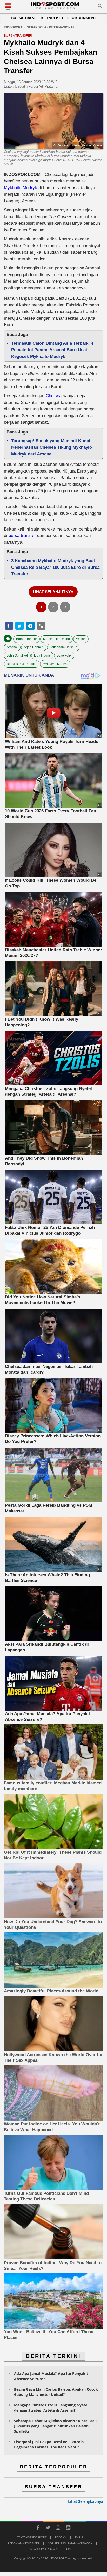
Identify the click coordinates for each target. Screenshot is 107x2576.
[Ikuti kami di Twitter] (48, 2528)
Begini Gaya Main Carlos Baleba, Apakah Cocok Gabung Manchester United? (56, 2392)
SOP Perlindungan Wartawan (70, 2543)
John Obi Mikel (17, 656)
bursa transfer (23, 536)
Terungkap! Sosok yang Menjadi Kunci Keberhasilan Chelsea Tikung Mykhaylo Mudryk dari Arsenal (52, 447)
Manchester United (56, 639)
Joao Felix (64, 656)
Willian (81, 639)
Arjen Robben (34, 647)
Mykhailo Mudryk (21, 188)
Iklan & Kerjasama (44, 2549)
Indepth (55, 18)
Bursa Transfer (27, 18)
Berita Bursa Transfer (22, 664)
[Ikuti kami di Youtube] (68, 2528)
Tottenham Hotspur (63, 647)
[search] (100, 7)
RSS (68, 2549)
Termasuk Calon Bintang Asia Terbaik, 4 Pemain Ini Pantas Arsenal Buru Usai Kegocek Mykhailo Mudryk (52, 350)
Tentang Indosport (32, 2537)
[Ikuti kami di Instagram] (58, 2528)
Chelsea (54, 396)
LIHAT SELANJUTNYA (53, 592)
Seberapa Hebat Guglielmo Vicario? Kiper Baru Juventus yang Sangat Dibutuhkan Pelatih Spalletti (55, 2426)
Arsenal (12, 647)
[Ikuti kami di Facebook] (38, 2528)
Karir (79, 2537)
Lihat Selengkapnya (86, 2501)
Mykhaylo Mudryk (55, 664)
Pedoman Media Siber (24, 2543)
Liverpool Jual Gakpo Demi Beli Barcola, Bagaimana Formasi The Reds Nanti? (49, 2444)
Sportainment (82, 18)
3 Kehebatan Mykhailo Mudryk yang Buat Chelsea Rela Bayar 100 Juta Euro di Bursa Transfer (55, 567)
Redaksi (61, 2537)
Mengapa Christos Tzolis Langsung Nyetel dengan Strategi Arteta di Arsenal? (51, 2408)
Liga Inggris (42, 656)
